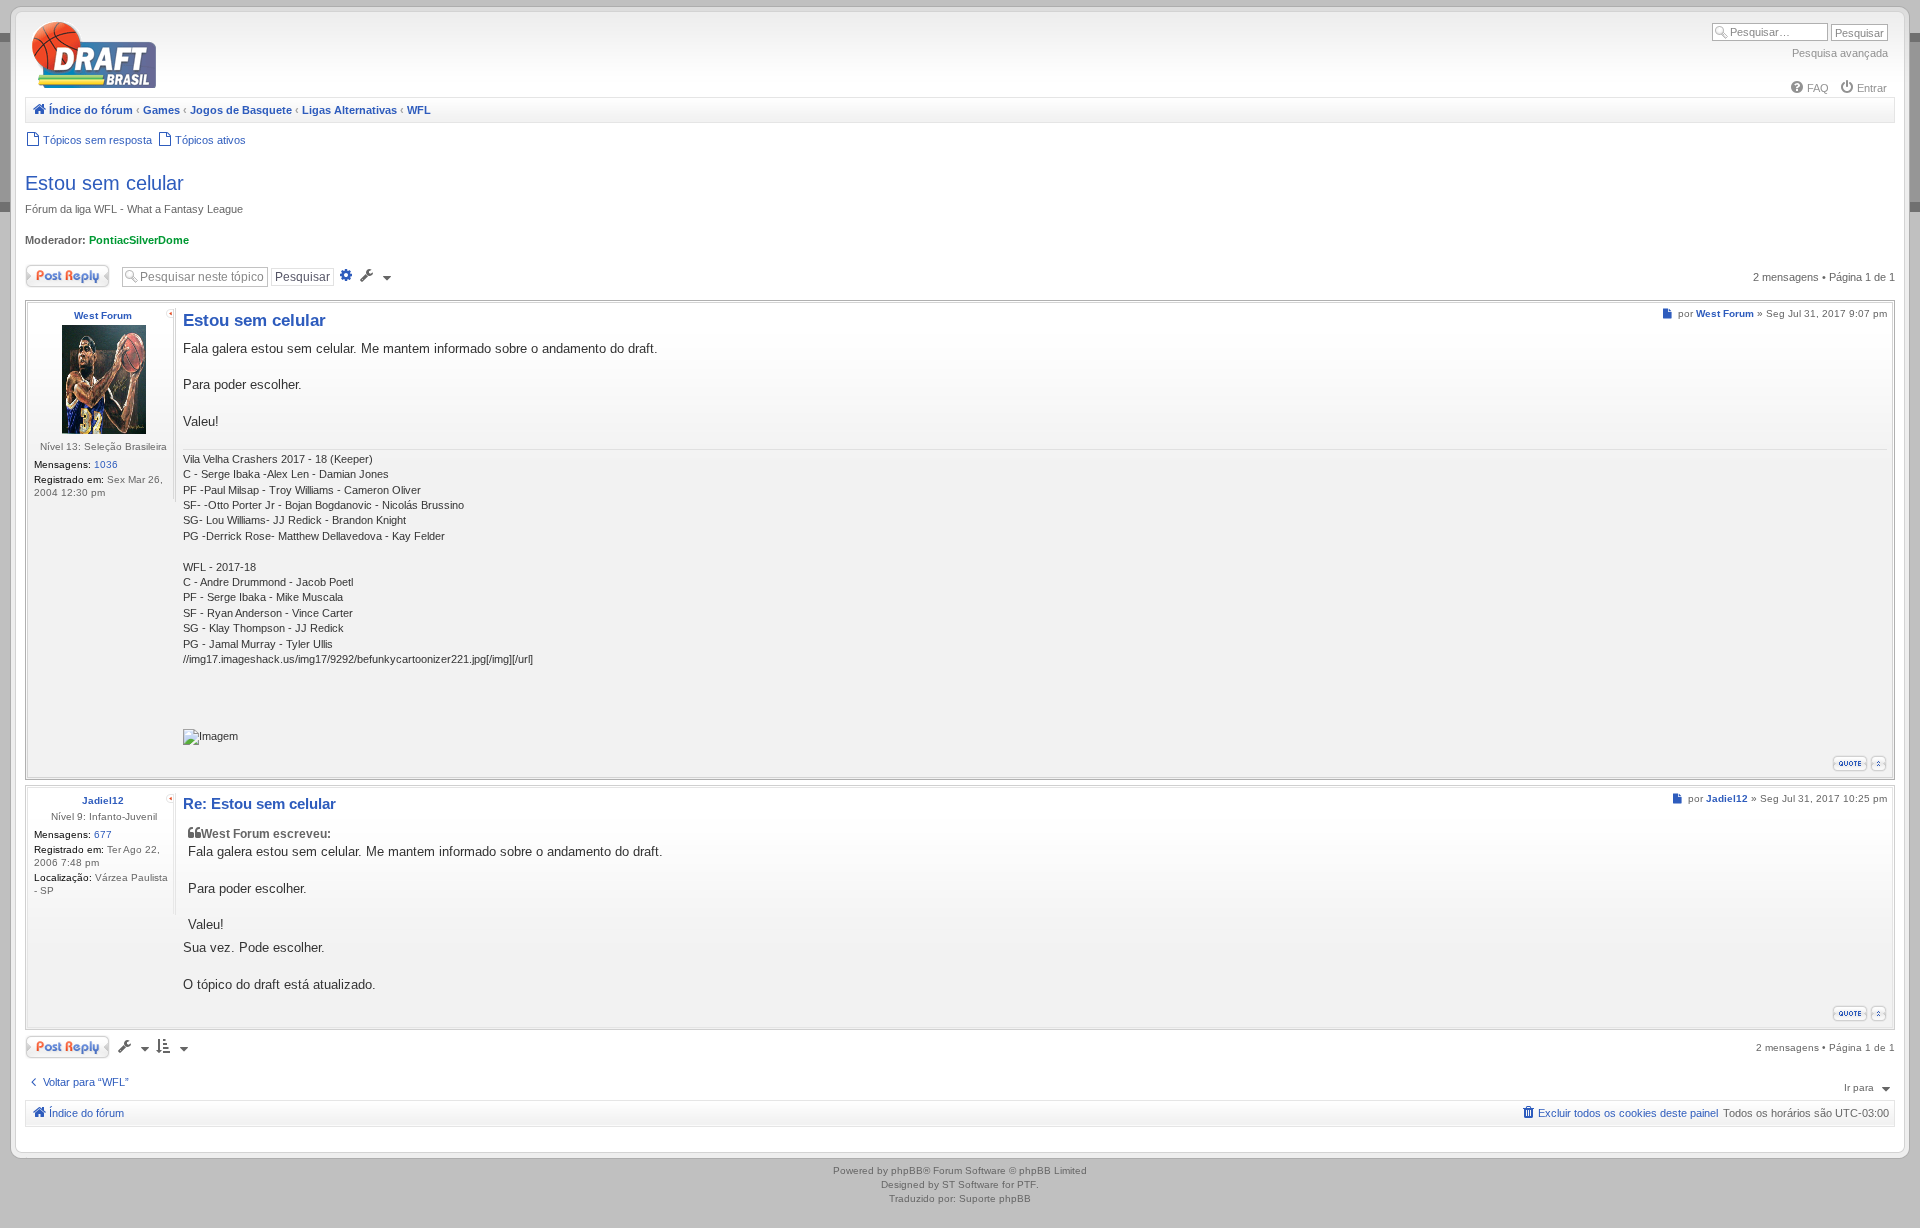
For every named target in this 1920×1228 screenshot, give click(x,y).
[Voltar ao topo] (1878, 763)
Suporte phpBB (995, 1198)
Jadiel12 (103, 800)
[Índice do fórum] (180, 84)
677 (103, 834)
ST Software (970, 1184)
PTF (1026, 1184)
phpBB (907, 1170)
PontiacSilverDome (139, 240)
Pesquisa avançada (1840, 53)
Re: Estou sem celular (259, 803)
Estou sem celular (104, 183)
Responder (52, 272)
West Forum (103, 315)
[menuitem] (1809, 88)
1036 (106, 464)
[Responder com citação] (1850, 763)
